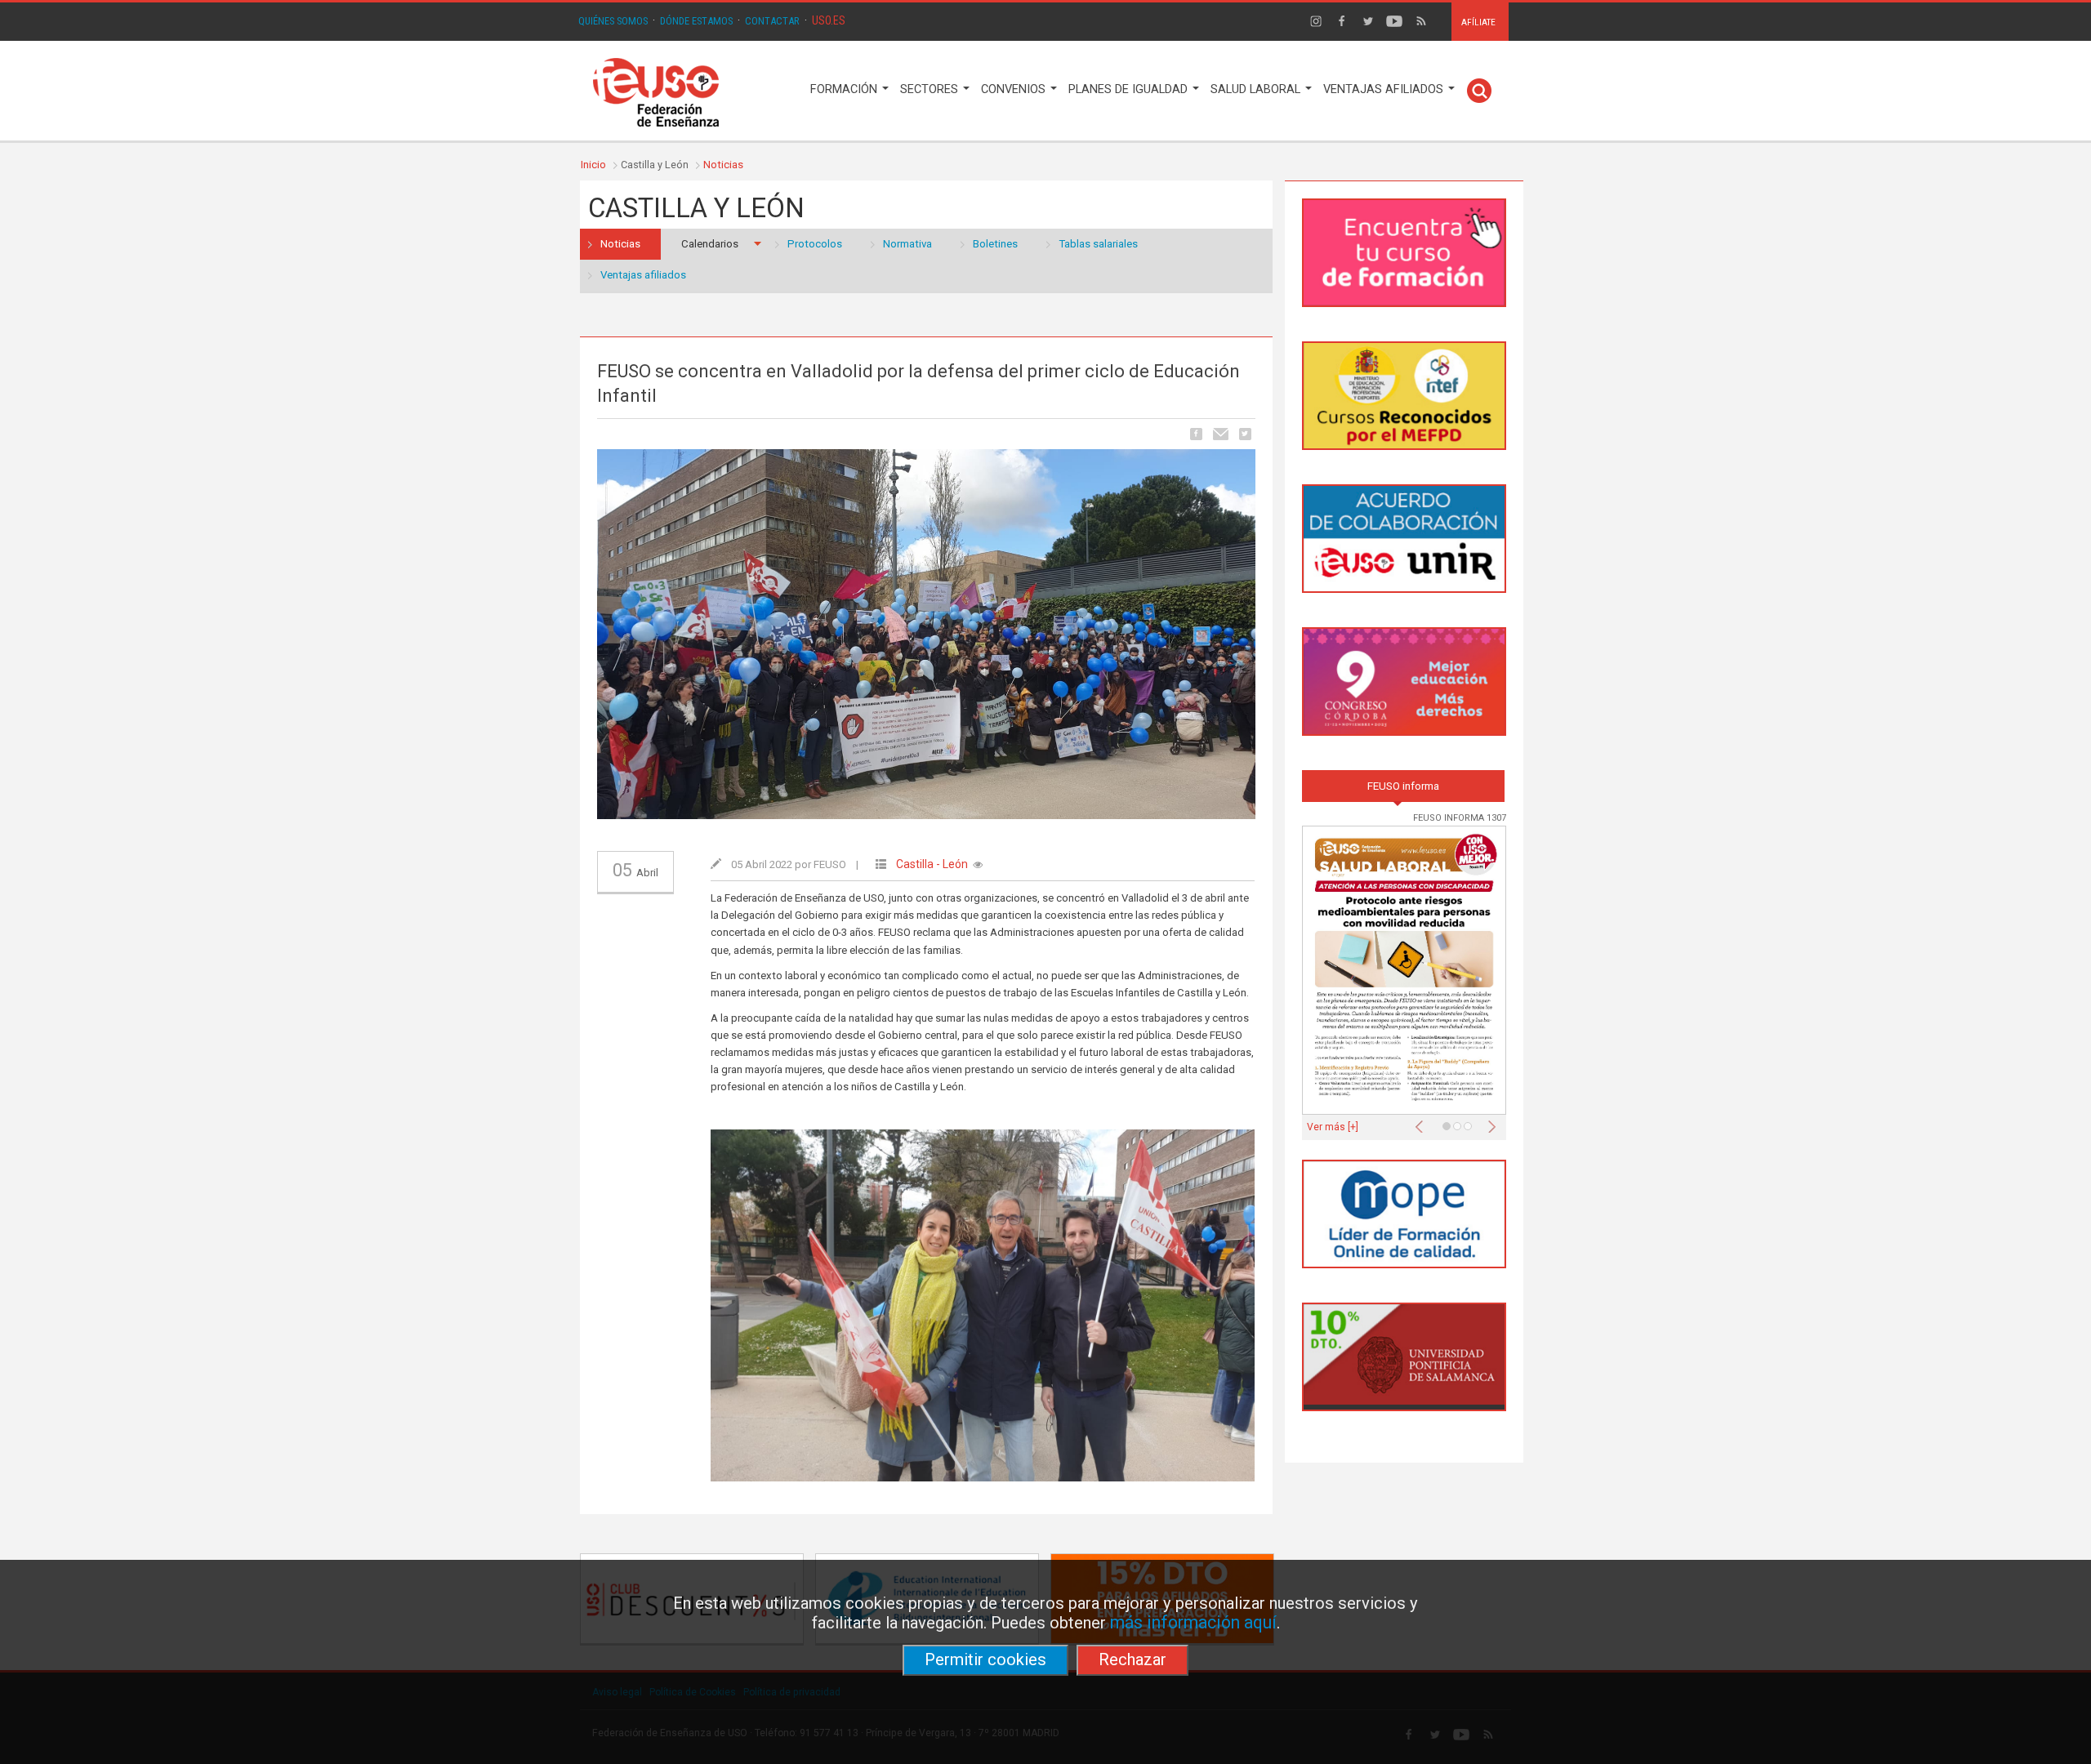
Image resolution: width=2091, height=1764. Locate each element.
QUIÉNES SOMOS (613, 21)
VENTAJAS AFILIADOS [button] (1385, 89)
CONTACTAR (772, 21)
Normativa (907, 244)
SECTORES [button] (931, 89)
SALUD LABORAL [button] (1257, 89)
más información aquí (1193, 1622)
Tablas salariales (1098, 244)
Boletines (995, 244)
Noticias (723, 165)
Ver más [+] (1333, 1127)
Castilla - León (932, 864)
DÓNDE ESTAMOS (696, 21)
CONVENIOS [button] (1015, 89)
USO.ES (829, 20)
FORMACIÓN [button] (845, 89)
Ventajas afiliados (643, 275)
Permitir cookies (985, 1659)
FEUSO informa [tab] (1403, 786)
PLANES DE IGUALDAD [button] (1130, 89)
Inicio (593, 165)
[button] (1423, 1122)
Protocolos (815, 244)
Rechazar (1132, 1659)
